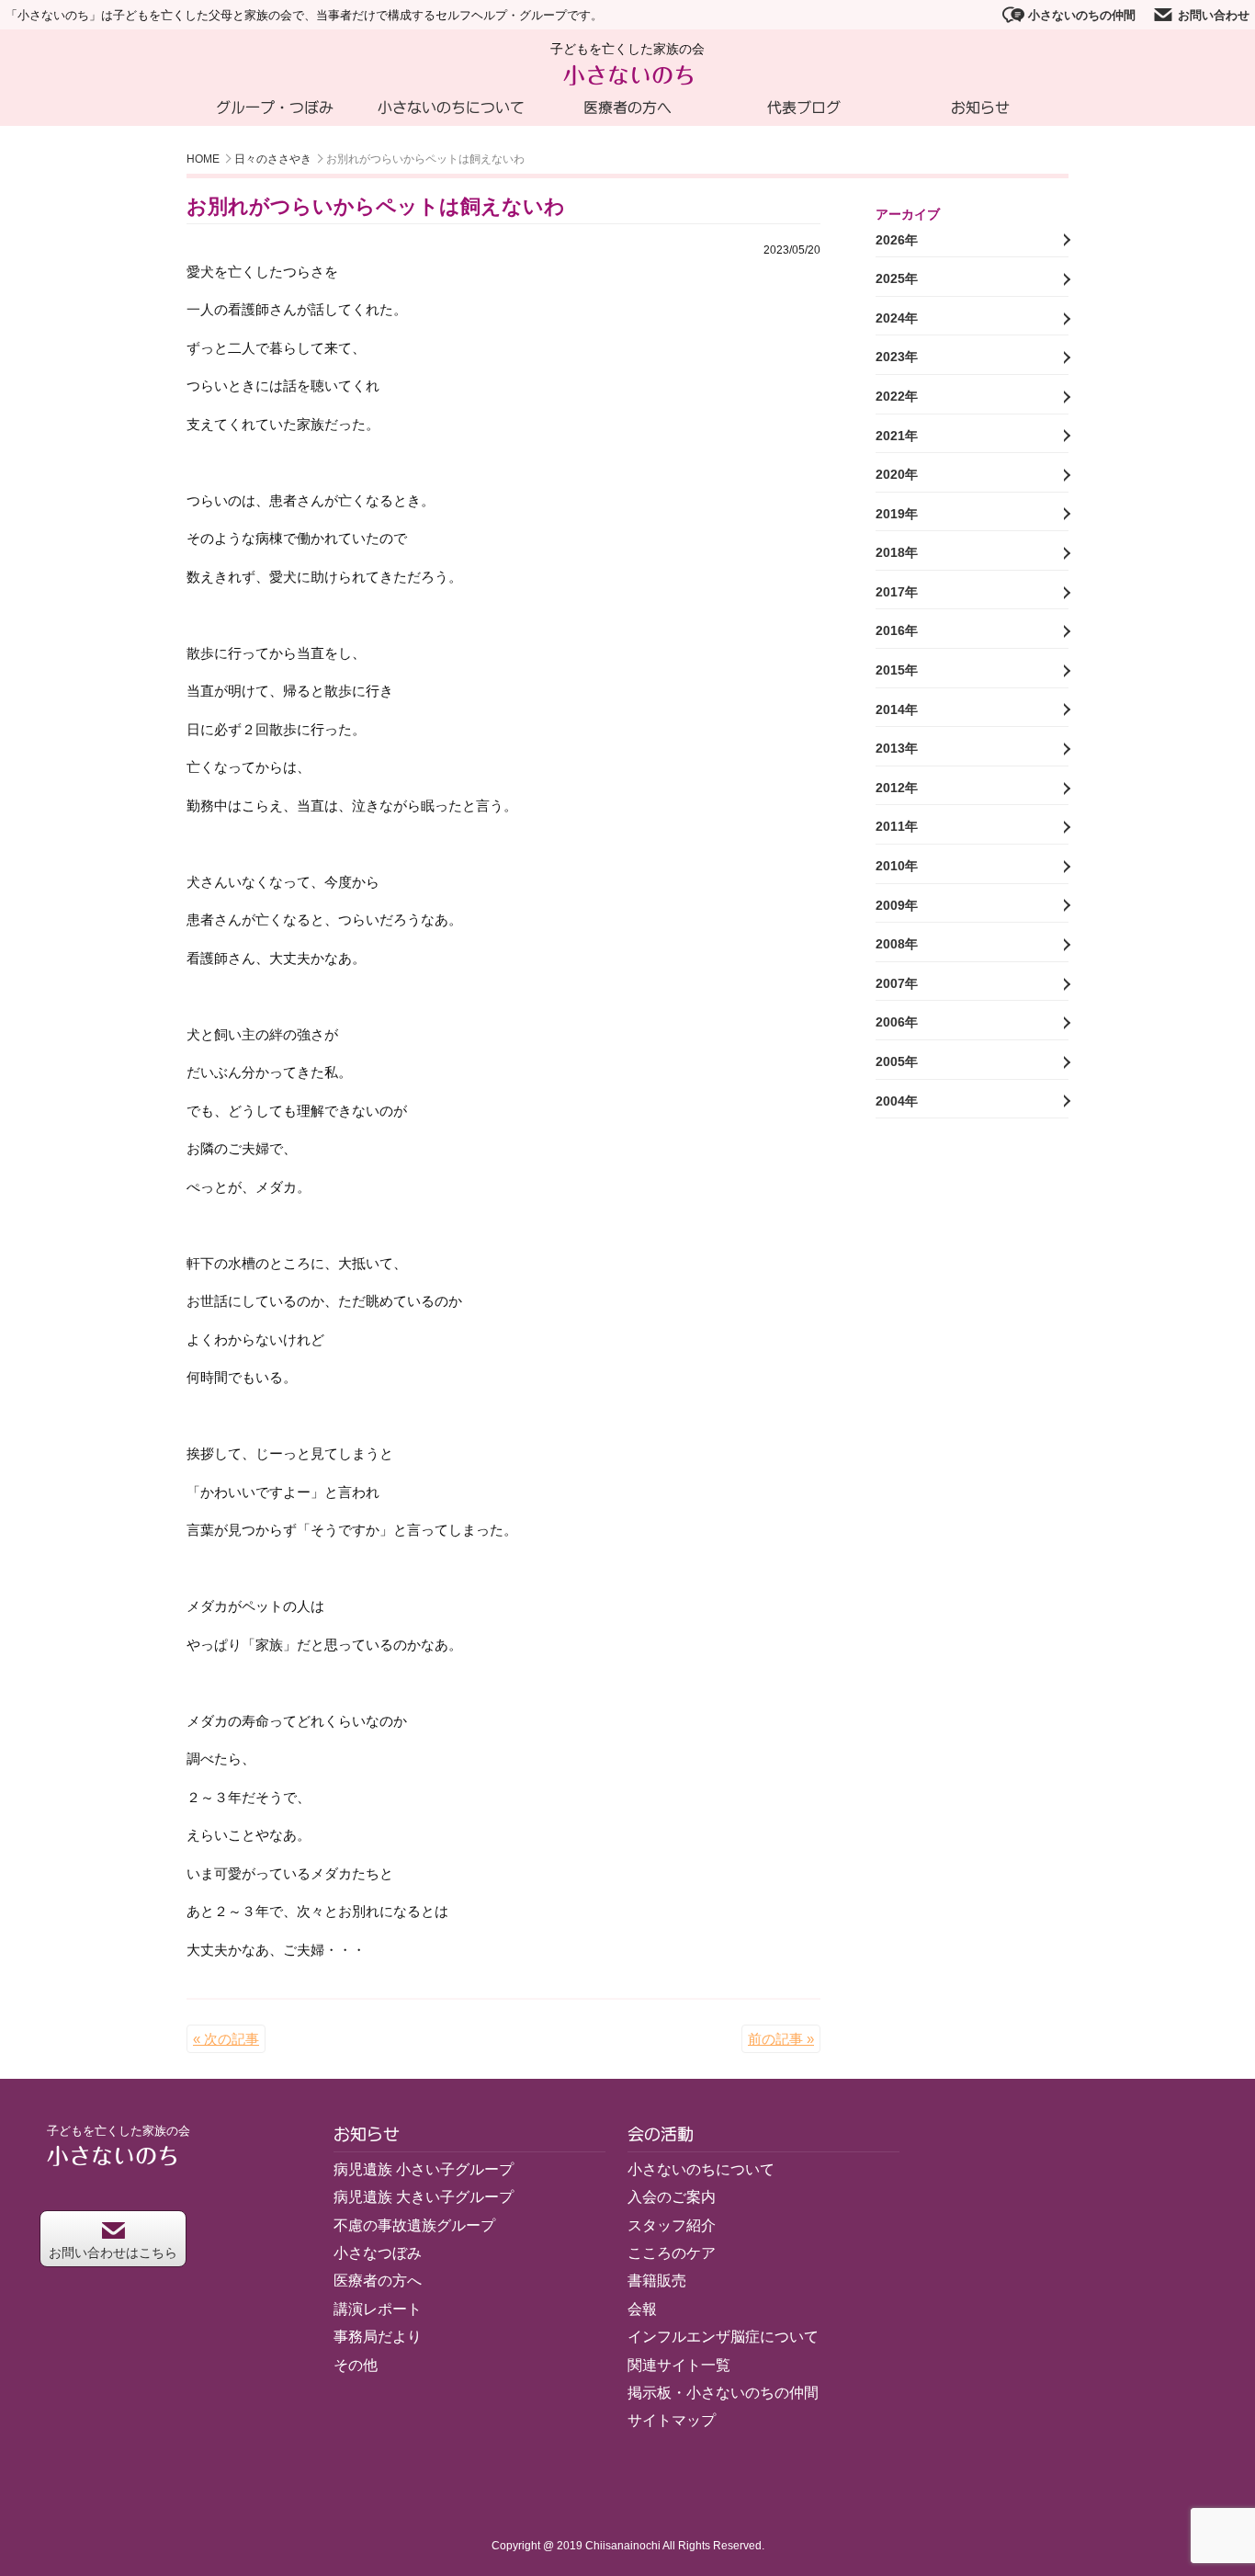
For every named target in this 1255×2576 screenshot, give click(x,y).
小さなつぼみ (378, 2253)
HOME (203, 159)
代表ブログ (804, 108)
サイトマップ (672, 2420)
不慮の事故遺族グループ (414, 2225)
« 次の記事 (226, 2039)
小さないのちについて (451, 108)
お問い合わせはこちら (113, 2253)
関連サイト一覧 (679, 2365)
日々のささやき (273, 159)
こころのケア (672, 2253)
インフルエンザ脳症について (723, 2337)
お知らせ (980, 108)
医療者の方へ (627, 108)
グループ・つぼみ (275, 108)
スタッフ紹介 (672, 2225)
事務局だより (378, 2337)
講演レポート (378, 2309)
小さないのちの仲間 (1082, 15)
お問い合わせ (1214, 15)
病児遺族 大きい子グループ (424, 2197)
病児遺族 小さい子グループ (424, 2169)
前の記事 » (781, 2039)
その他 (356, 2365)
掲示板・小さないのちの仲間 (723, 2393)
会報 (642, 2309)
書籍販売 (657, 2281)
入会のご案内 (672, 2197)
